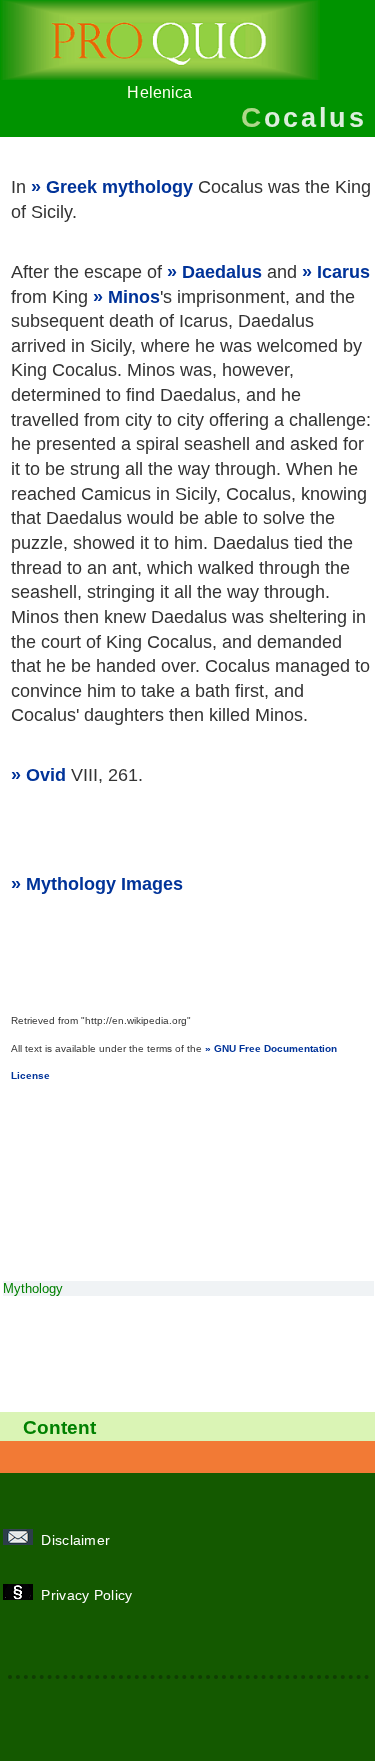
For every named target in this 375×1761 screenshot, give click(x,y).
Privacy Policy (89, 1595)
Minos (134, 297)
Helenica (159, 92)
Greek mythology (119, 187)
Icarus (343, 272)
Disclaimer (78, 1540)
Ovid (46, 775)
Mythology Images (104, 884)
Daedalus (222, 272)
